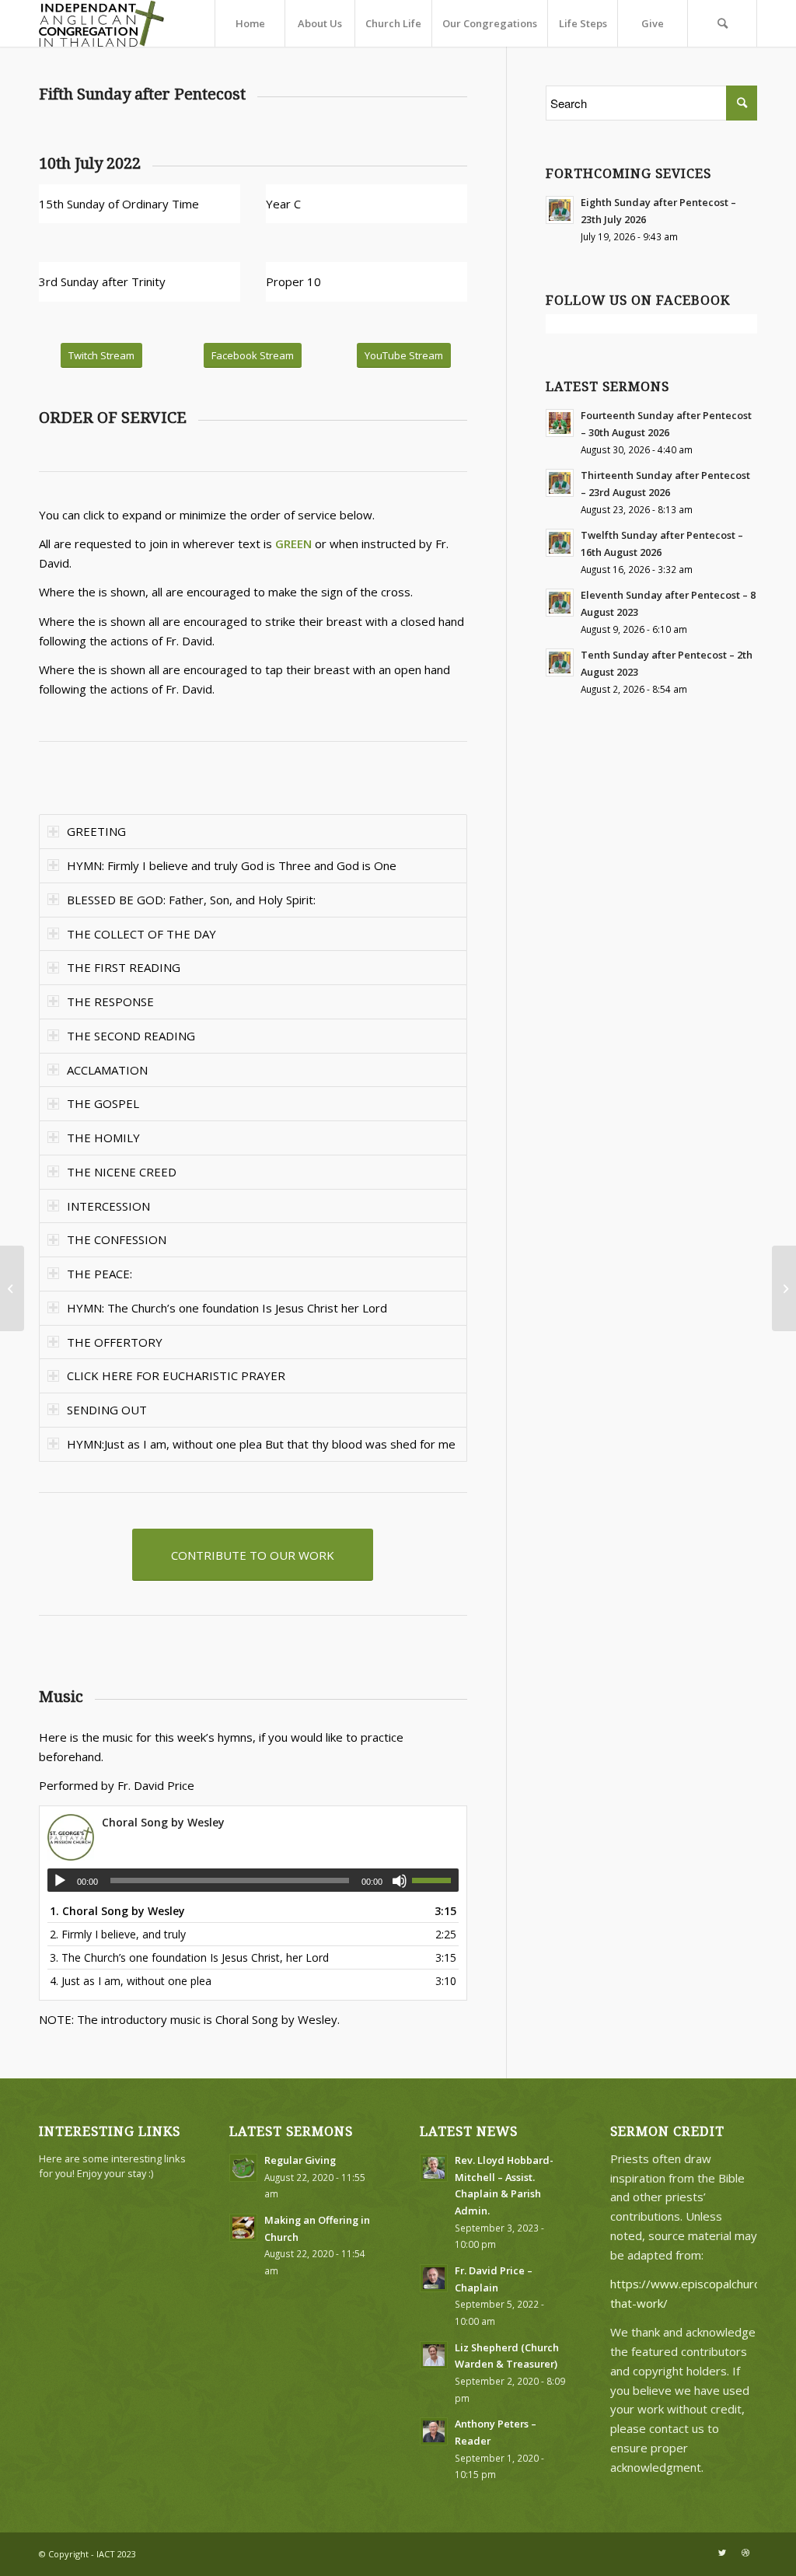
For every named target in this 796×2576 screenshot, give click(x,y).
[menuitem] (250, 23)
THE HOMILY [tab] (103, 1138)
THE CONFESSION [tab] (117, 1239)
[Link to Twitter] (722, 2553)
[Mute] (400, 1881)
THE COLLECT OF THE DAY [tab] (141, 934)
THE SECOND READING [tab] (131, 1036)
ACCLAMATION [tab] (107, 1070)
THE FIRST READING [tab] (124, 967)
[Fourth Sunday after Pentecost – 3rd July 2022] (12, 1288)
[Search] (722, 23)
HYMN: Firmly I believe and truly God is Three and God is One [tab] (232, 865)
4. (131, 1981)
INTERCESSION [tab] (108, 1206)
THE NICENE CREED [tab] (122, 1172)
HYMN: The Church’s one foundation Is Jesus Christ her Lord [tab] (227, 1308)
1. (117, 1911)
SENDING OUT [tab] (107, 1410)
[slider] (435, 1880)
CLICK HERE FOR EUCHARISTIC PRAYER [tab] (176, 1375)
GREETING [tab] (96, 831)
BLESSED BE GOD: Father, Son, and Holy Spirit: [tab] (191, 900)
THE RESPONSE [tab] (110, 1001)
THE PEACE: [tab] (99, 1274)
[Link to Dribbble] (745, 2553)
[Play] (60, 1881)
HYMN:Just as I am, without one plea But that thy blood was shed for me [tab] (261, 1444)
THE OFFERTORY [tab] (115, 1342)
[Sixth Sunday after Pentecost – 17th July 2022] (784, 1288)
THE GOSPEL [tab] (103, 1103)
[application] (253, 1880)
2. (118, 1934)
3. (189, 1957)
